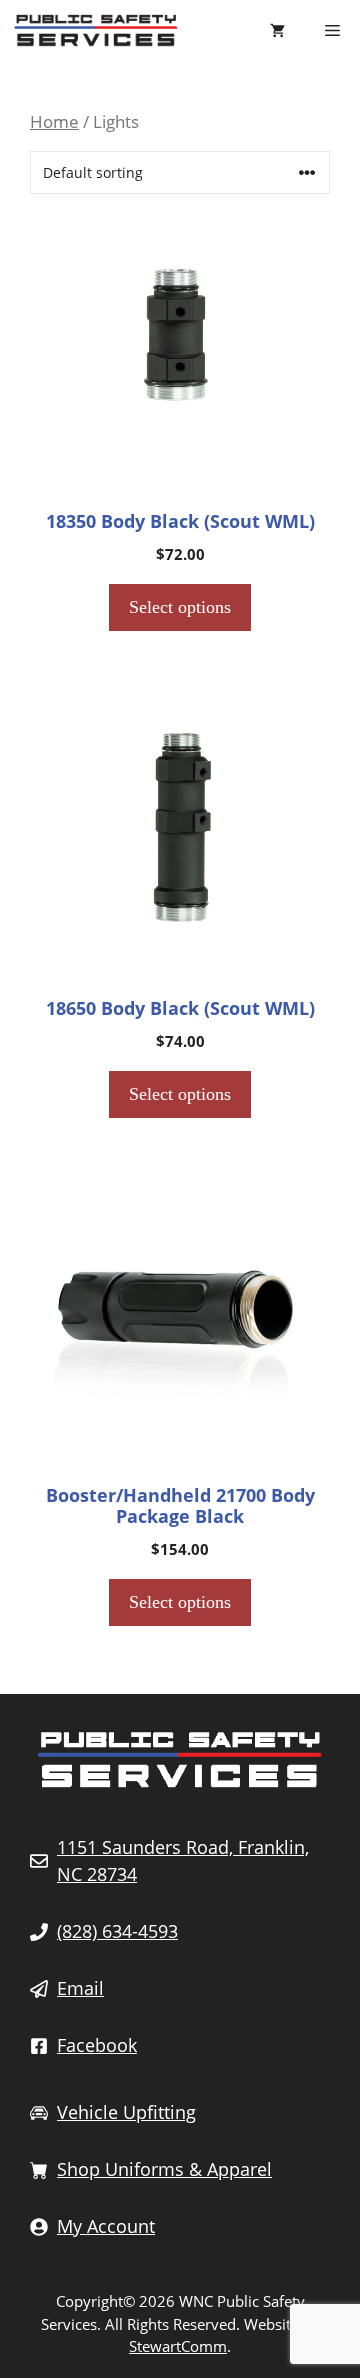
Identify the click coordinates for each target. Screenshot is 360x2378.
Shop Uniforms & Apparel (164, 2169)
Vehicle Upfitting (126, 2112)
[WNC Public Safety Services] (96, 30)
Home (54, 121)
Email (80, 1988)
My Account (106, 2226)
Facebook (97, 2045)
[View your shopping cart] (277, 30)
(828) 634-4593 (117, 1931)
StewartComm (178, 2346)
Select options (180, 607)
